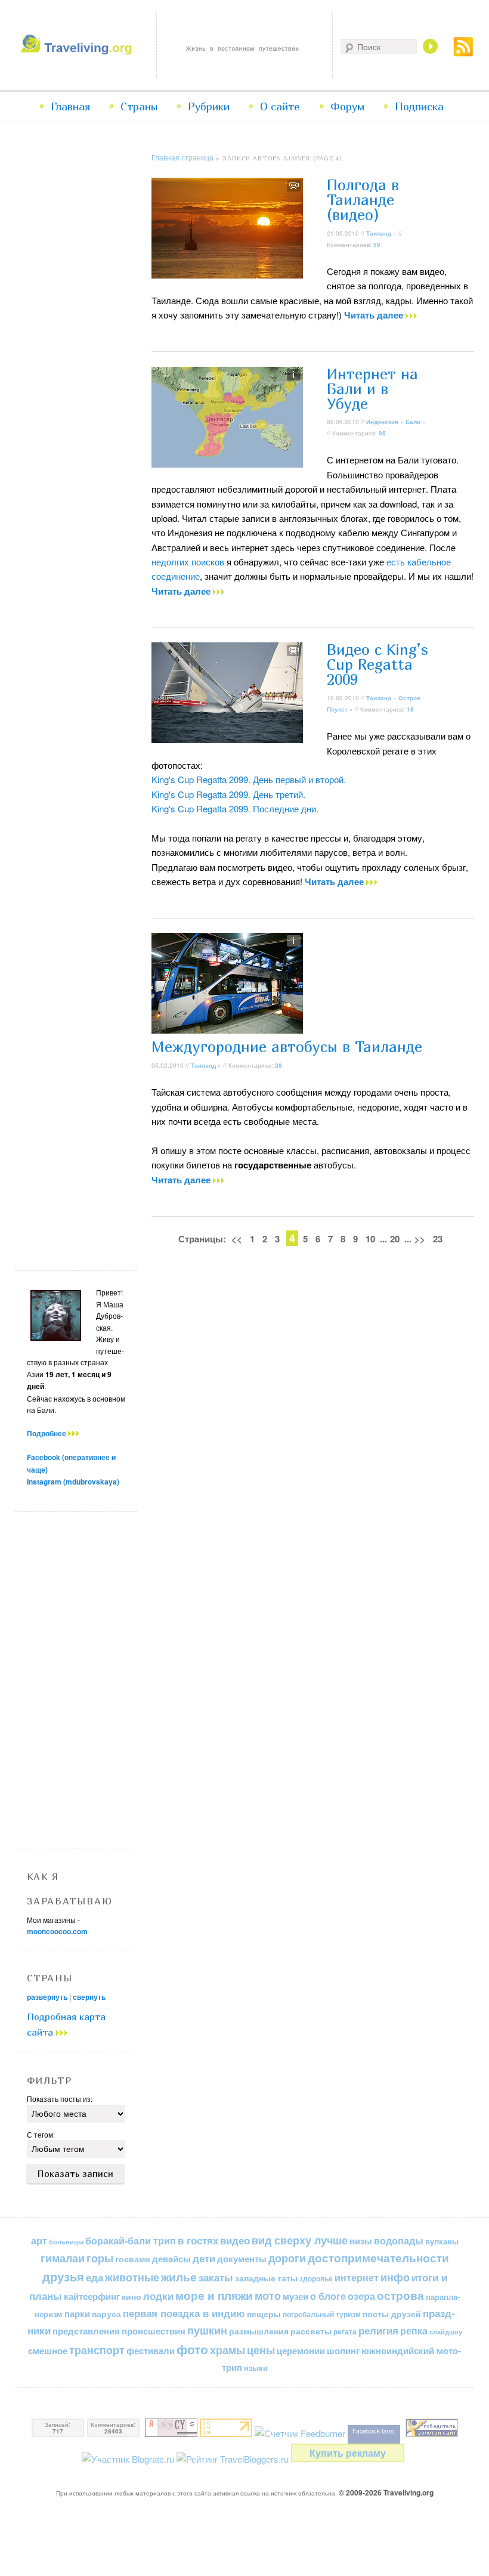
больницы (66, 2242)
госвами (133, 2259)
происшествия (154, 2331)
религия (378, 2330)
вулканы (442, 2241)
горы (100, 2258)
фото (192, 2349)
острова (400, 2295)
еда (95, 2277)
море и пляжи (214, 2295)
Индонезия (382, 422)
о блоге (328, 2296)
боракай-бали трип (131, 2241)
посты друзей (392, 2314)
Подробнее (47, 1433)
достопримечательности (378, 2258)
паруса (106, 2314)
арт (39, 2241)
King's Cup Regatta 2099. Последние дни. (235, 808)
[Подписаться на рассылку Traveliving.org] (463, 53)
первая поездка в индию (184, 2313)
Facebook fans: (374, 2431)
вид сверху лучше (300, 2240)
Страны (139, 106)
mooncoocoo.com (57, 1931)
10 (370, 1239)
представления (86, 2331)
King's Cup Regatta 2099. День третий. (228, 794)
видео (235, 2240)
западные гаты (266, 2278)
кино (131, 2296)
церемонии (301, 2351)
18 (410, 709)
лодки (158, 2296)
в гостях (198, 2240)
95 (382, 433)
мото (268, 2296)
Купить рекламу (348, 2453)
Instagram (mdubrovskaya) (73, 1482)
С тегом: (41, 2134)
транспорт (97, 2350)
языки (256, 2368)
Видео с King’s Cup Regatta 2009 (377, 664)
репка (414, 2331)
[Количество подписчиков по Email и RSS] (300, 2433)
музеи (295, 2296)
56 (377, 245)
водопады (399, 2241)
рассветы (311, 2331)
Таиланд (379, 233)
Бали (413, 422)
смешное (48, 2351)
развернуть (47, 1997)
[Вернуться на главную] (78, 51)
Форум (347, 106)
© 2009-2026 (386, 2492)
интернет (357, 2277)
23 (438, 1239)
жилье (179, 2277)
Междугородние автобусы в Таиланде (287, 1047)
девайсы (171, 2259)
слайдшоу (446, 2332)
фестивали (151, 2351)
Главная (70, 106)
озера (361, 2296)
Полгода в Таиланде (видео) (363, 200)
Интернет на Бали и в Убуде (372, 389)
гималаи (63, 2258)
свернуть (89, 1997)
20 (395, 1239)
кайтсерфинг (92, 2296)
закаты (216, 2277)
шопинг (343, 2351)
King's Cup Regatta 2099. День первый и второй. (249, 779)
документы (242, 2259)
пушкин (207, 2330)
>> (420, 1239)
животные (132, 2277)
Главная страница (182, 157)
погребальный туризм (322, 2314)
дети (204, 2258)
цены (261, 2350)
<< (237, 1239)
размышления (259, 2331)
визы (361, 2241)
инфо (395, 2277)
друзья (63, 2277)
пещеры (264, 2314)
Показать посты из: (60, 2099)
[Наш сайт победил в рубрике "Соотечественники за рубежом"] (432, 2433)
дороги (287, 2258)
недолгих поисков (188, 562)
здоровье (316, 2278)
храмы (228, 2350)
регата (345, 2331)
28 (278, 1065)
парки (77, 2314)
